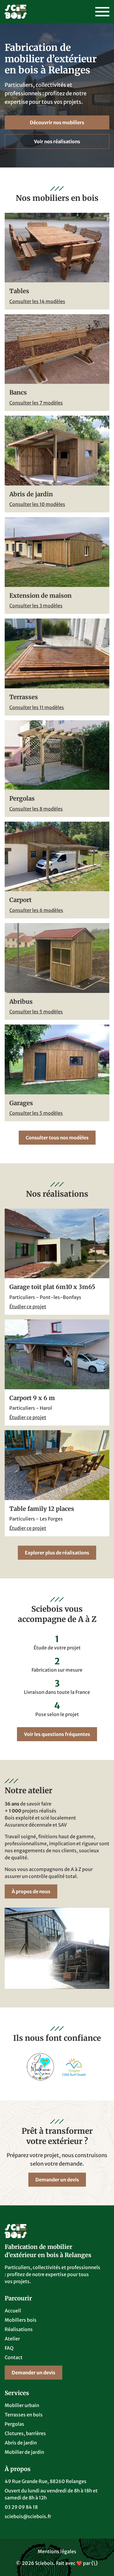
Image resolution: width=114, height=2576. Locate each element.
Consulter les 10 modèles (37, 504)
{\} (95, 2563)
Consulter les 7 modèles (36, 403)
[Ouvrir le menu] (102, 12)
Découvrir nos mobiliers (57, 122)
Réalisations (19, 2329)
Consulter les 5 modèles (36, 1012)
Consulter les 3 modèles (36, 606)
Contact (14, 2357)
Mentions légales (57, 2551)
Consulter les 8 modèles (36, 809)
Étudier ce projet (28, 1307)
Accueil (13, 2311)
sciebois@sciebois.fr (28, 2516)
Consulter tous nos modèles (57, 1138)
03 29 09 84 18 (21, 2507)
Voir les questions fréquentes (57, 1734)
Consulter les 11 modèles (37, 707)
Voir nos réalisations (57, 141)
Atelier (12, 2339)
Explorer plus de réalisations (57, 1553)
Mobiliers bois (21, 2320)
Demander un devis (57, 2180)
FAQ (9, 2348)
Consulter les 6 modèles (36, 910)
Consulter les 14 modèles (37, 301)
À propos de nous (31, 1891)
